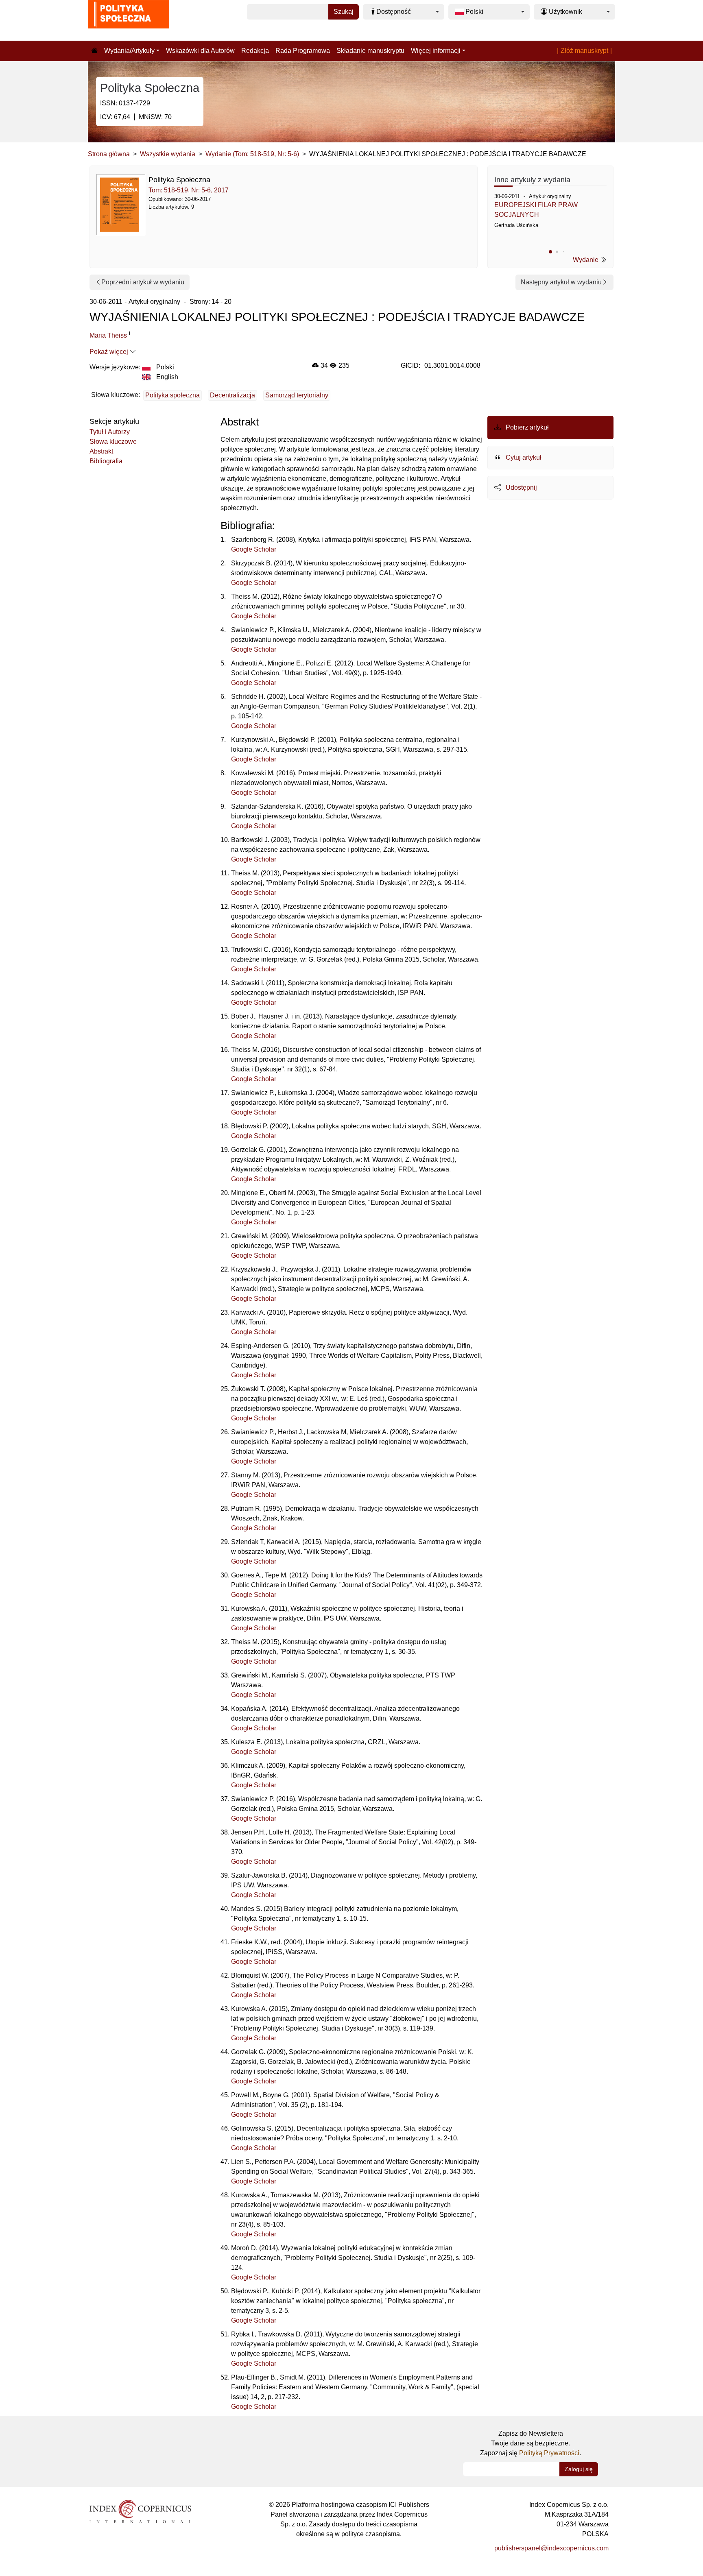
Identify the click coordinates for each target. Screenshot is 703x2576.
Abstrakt (101, 451)
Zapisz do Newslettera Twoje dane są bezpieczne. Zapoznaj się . (531, 2443)
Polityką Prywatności (549, 2453)
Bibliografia (106, 461)
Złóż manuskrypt (584, 51)
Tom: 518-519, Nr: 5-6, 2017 (189, 190)
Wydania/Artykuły (129, 51)
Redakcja (255, 51)
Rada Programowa (303, 51)
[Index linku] (140, 2511)
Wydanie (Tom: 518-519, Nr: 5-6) (252, 154)
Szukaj (344, 12)
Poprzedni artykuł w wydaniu (143, 282)
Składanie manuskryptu (370, 51)
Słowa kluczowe (113, 442)
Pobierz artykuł (526, 427)
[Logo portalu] (129, 20)
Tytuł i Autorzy (110, 432)
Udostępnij (521, 487)
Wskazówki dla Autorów (200, 51)
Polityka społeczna (172, 395)
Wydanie (586, 260)
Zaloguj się (579, 2469)
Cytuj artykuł (523, 457)
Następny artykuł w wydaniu (561, 282)
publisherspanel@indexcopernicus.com (551, 2548)
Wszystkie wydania (168, 154)
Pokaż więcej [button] (110, 352)
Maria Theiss (108, 335)
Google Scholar (254, 549)
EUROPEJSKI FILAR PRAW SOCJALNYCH (536, 210)
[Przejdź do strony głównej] (94, 51)
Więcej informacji (436, 51)
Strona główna (109, 154)
